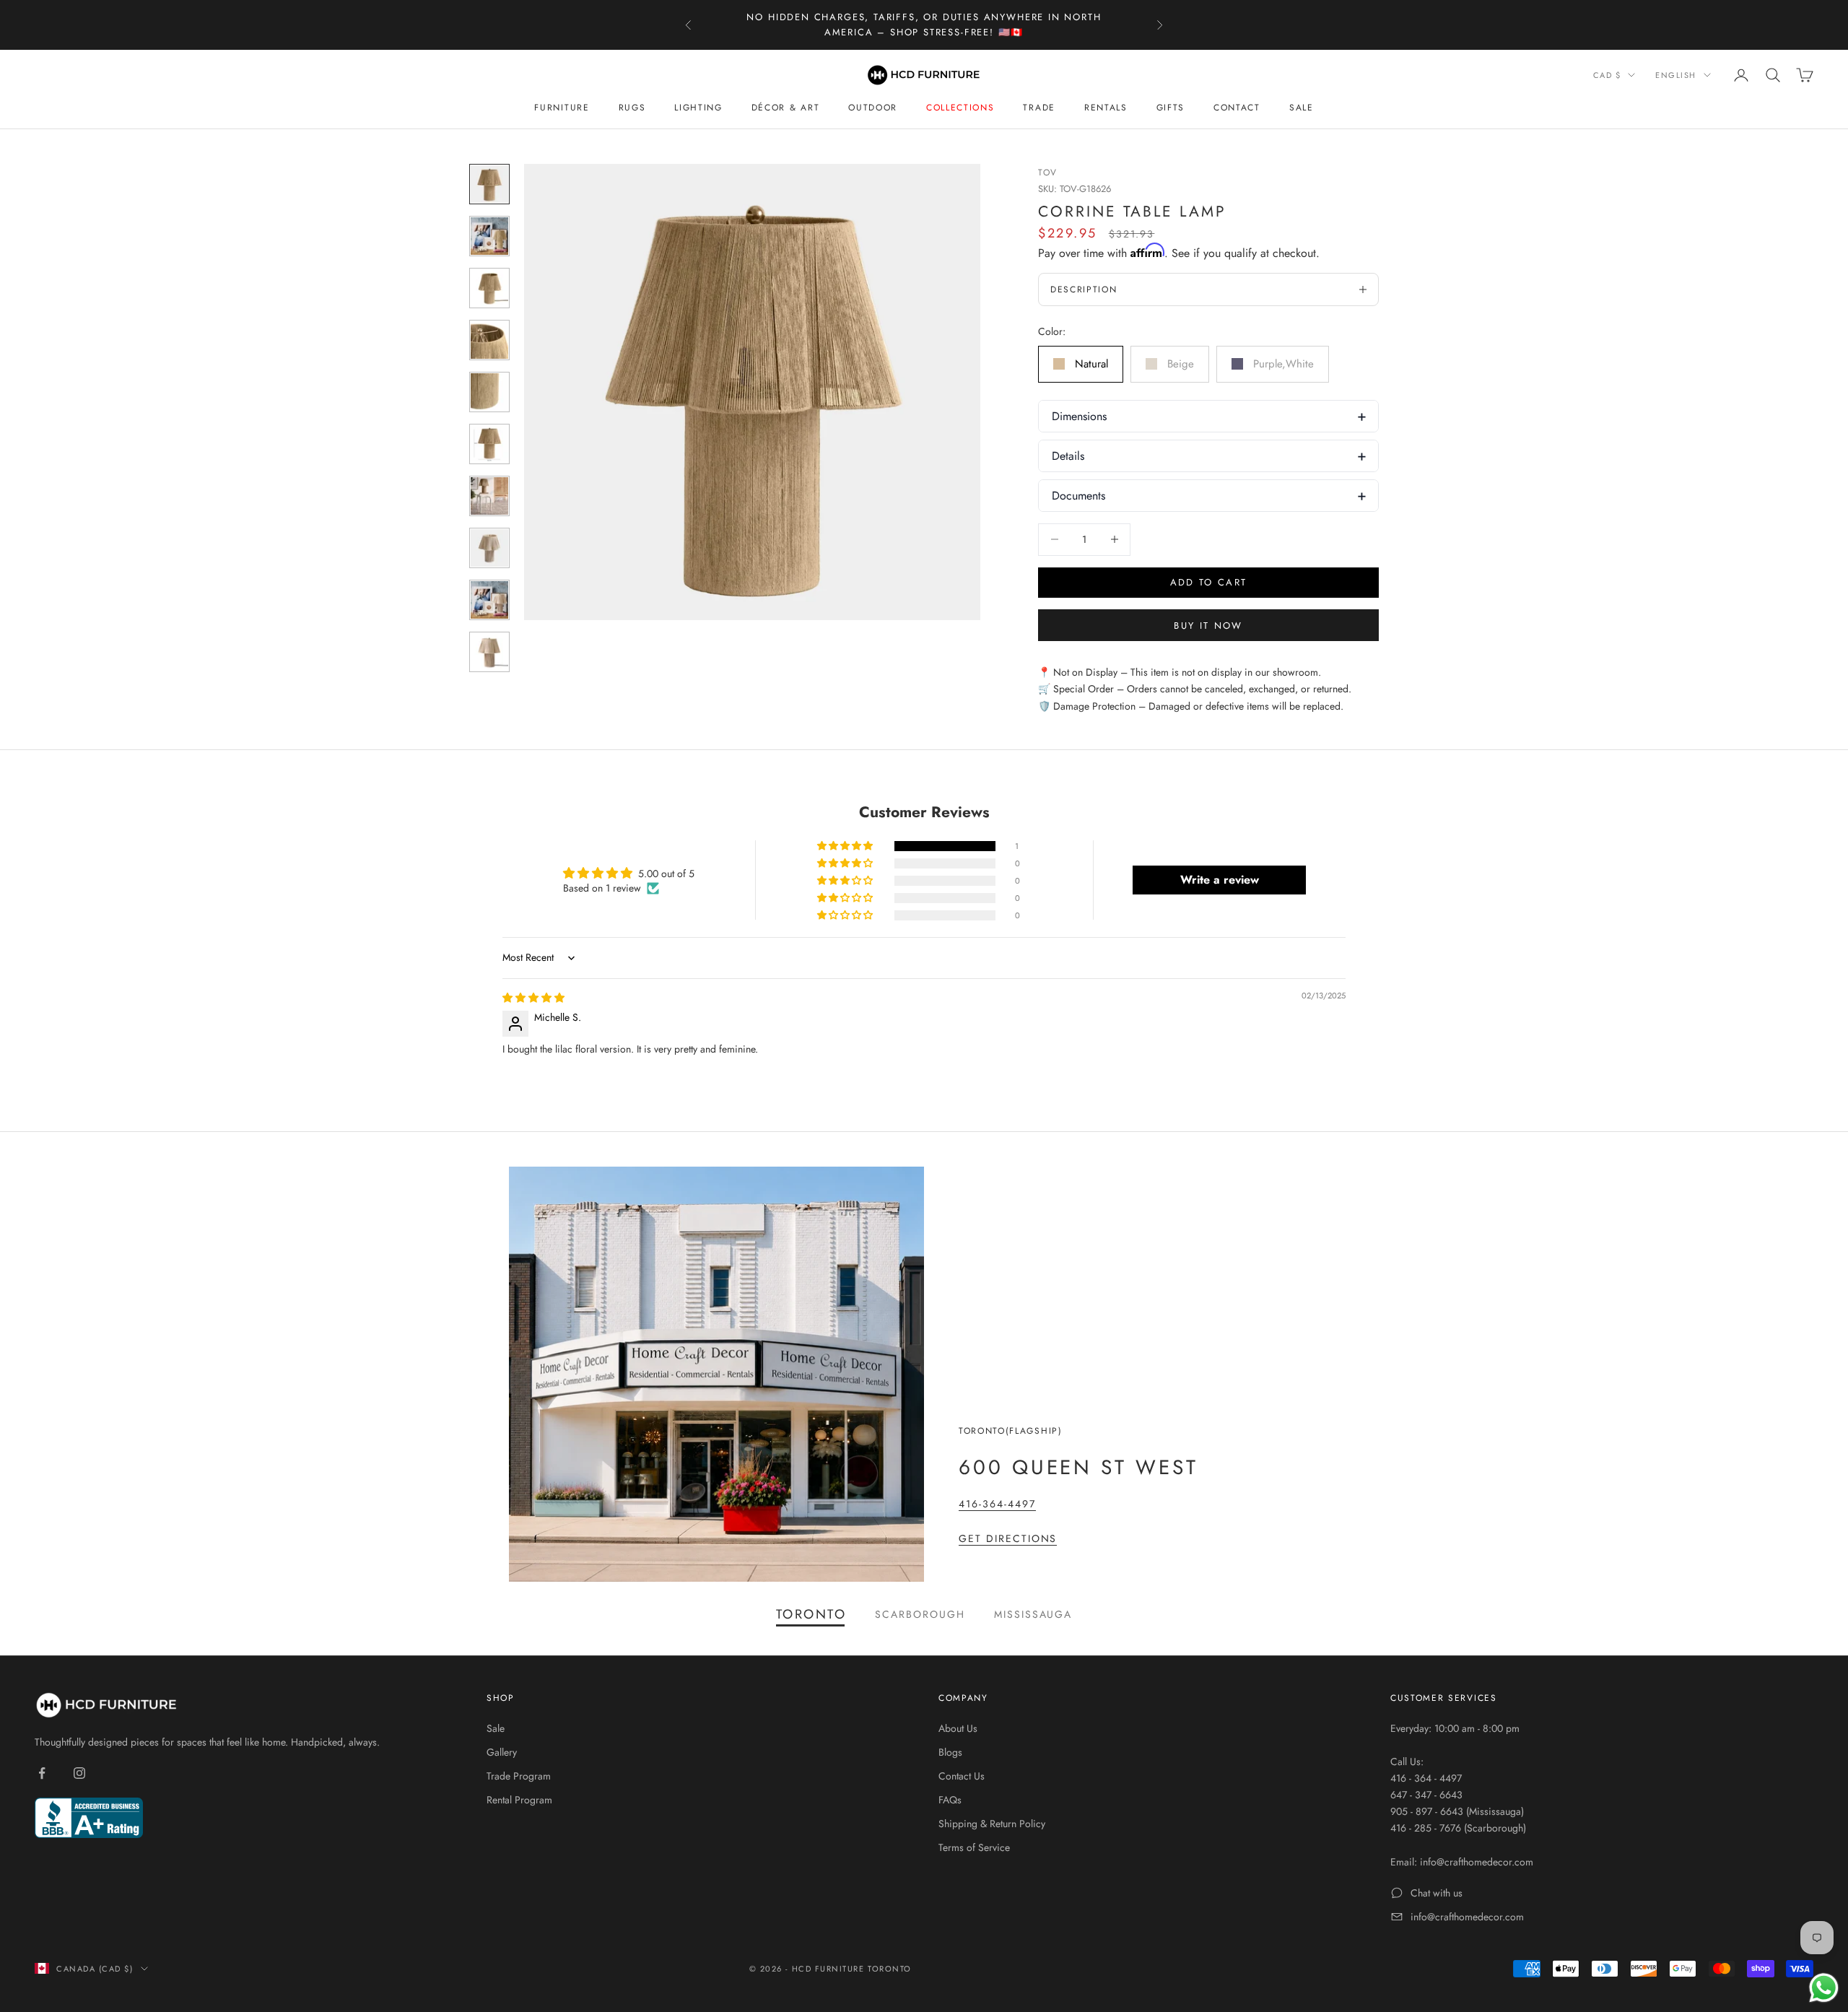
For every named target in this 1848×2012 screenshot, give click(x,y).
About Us (958, 1728)
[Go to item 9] (489, 600)
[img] (533, 998)
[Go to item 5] (489, 392)
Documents (1078, 496)
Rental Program (519, 1800)
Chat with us (1437, 1893)
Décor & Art (785, 108)
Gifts (1171, 108)
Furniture (562, 108)
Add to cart (1209, 582)
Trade (1039, 108)
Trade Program (519, 1776)
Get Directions (1008, 1538)
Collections (960, 108)
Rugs (632, 108)
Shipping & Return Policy (992, 1824)
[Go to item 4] (489, 340)
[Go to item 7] (489, 496)
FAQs (950, 1800)
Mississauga (1033, 1614)
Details (1068, 456)
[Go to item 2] (489, 236)
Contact (1237, 108)
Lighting (698, 108)
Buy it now (1208, 626)
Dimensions (1079, 416)
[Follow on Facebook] (42, 1773)
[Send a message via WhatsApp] (1824, 1988)
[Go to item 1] (489, 184)
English (1676, 75)
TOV (1048, 173)
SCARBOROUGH (920, 1614)
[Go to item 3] (489, 288)
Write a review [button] (1220, 880)
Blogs (950, 1752)
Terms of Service (974, 1847)
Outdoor (873, 108)
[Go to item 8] (489, 548)
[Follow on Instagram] (79, 1773)
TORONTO (811, 1614)
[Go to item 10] (489, 652)
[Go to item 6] (489, 444)
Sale (1302, 108)
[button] (846, 846)
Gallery (502, 1752)
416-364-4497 (997, 1504)
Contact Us (962, 1776)
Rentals (1106, 108)
